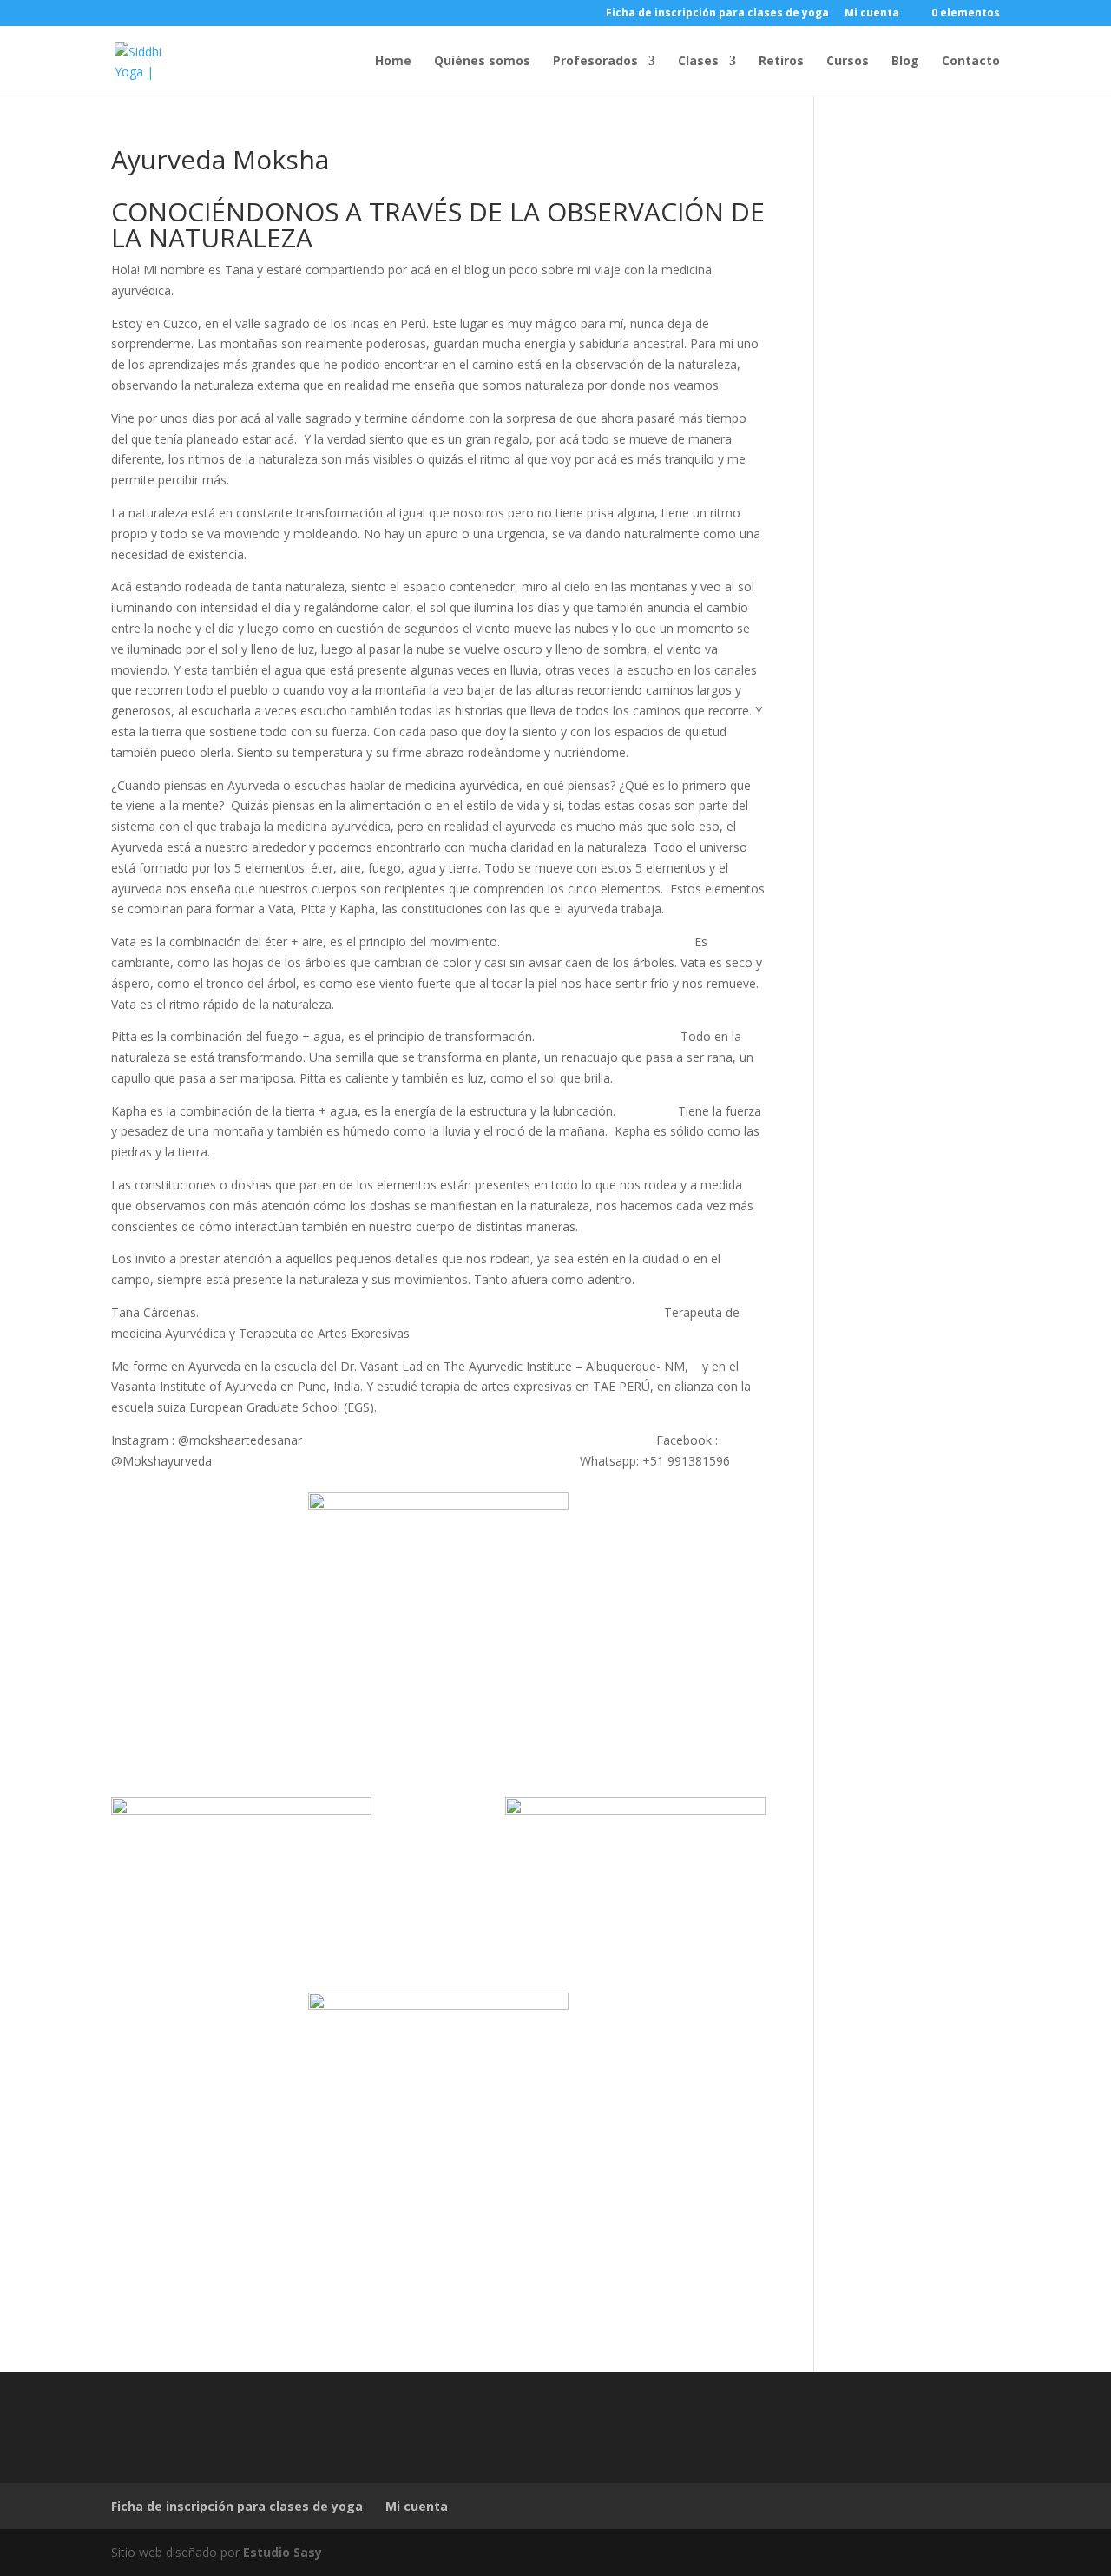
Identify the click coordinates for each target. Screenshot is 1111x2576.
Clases (698, 62)
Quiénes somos (482, 62)
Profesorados (595, 62)
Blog (905, 62)
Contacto (971, 62)
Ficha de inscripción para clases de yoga (717, 14)
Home (393, 62)
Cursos (848, 62)
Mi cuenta (872, 14)
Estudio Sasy (283, 2552)
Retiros (781, 62)
